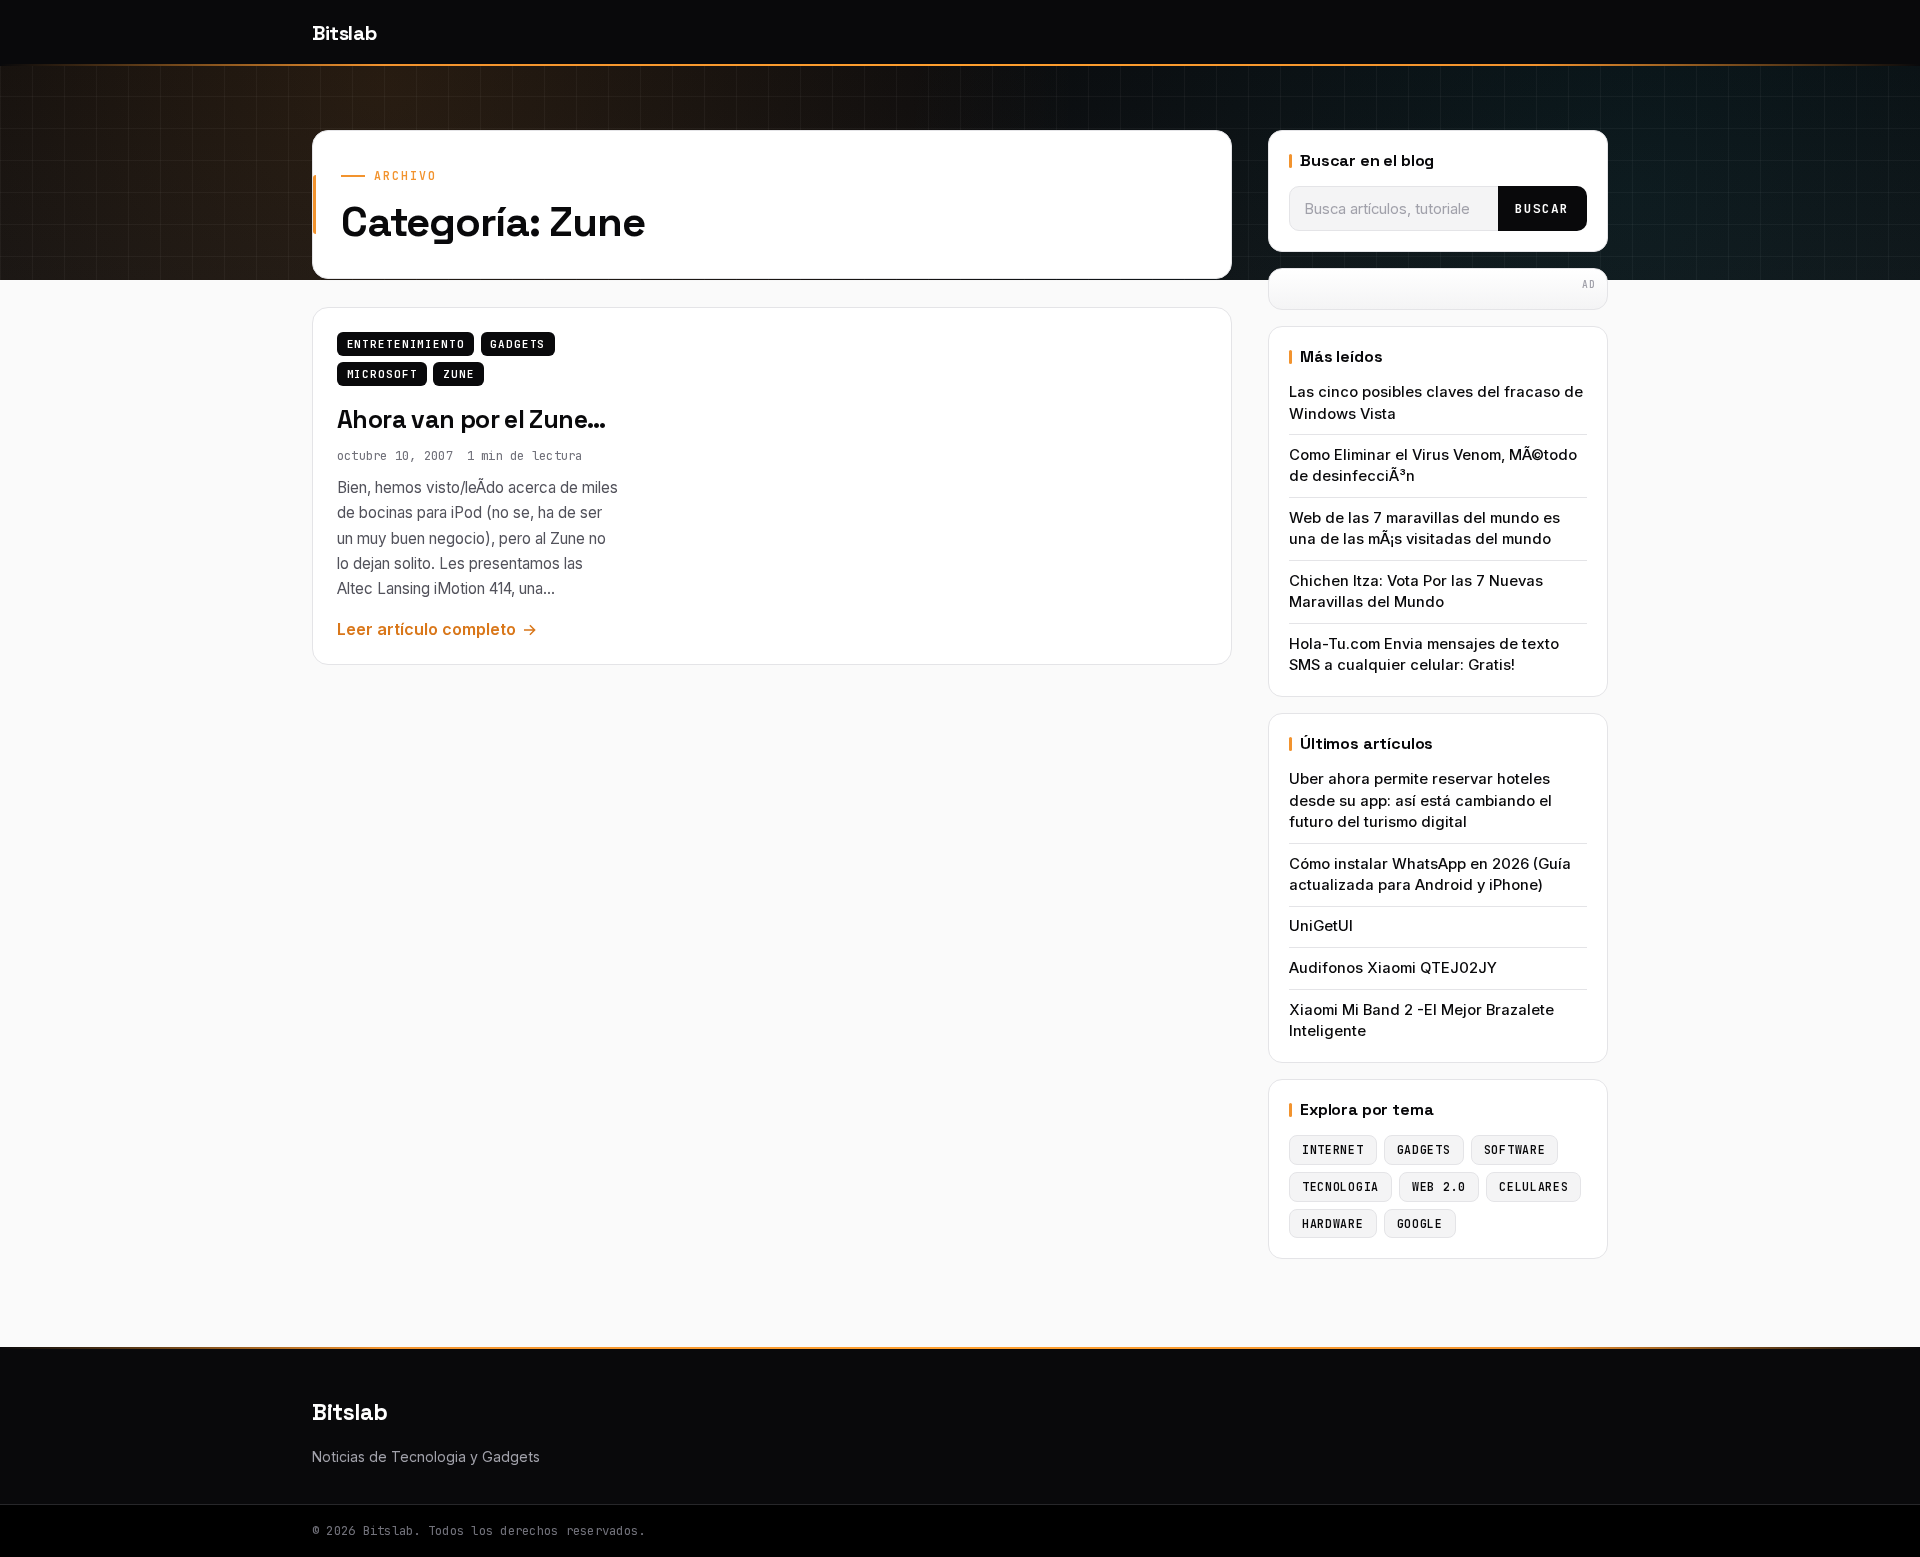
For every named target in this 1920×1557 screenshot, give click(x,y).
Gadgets (517, 344)
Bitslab (344, 33)
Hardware (1333, 1223)
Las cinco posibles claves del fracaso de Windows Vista (1436, 402)
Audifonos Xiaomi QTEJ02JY (1393, 968)
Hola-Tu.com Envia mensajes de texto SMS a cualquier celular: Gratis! (1424, 654)
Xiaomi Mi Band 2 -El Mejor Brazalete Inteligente (1421, 1020)
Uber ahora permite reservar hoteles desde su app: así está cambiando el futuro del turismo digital (1420, 800)
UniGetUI (1321, 926)
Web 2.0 (1439, 1186)
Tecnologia (1340, 1186)
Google (1420, 1223)
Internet (1333, 1149)
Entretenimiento (406, 344)
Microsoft (382, 374)
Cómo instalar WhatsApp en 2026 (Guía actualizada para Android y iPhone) (1430, 874)
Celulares (1533, 1186)
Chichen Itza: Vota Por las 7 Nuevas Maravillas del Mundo (1416, 591)
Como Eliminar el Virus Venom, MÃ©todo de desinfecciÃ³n (1433, 465)
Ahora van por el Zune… (471, 419)
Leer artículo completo (426, 629)
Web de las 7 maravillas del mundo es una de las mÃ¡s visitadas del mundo (1424, 528)
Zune (458, 374)
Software (1515, 1149)
